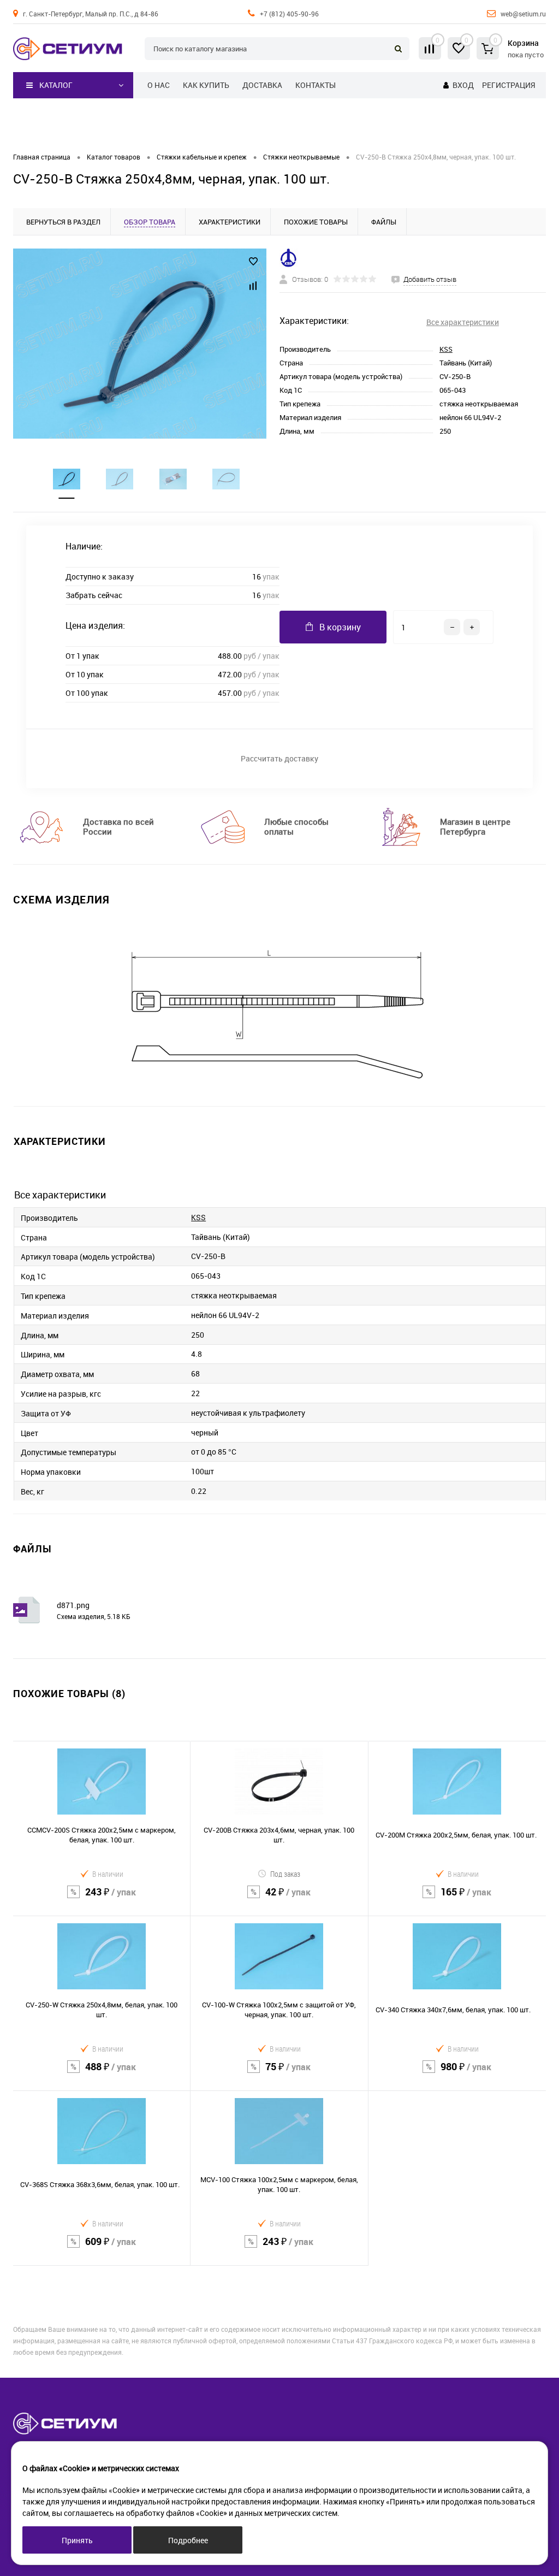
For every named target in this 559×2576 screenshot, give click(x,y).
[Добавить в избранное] (253, 262)
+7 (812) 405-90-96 (289, 14)
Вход (463, 85)
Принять (77, 2540)
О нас (159, 85)
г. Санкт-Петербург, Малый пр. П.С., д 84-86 (91, 14)
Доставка (262, 85)
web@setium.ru (523, 14)
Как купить (206, 85)
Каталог (56, 85)
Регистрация (509, 85)
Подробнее (188, 2540)
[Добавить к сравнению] (253, 286)
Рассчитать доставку (279, 758)
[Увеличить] (140, 344)
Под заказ (285, 1874)
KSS (446, 349)
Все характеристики (463, 322)
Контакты (316, 85)
